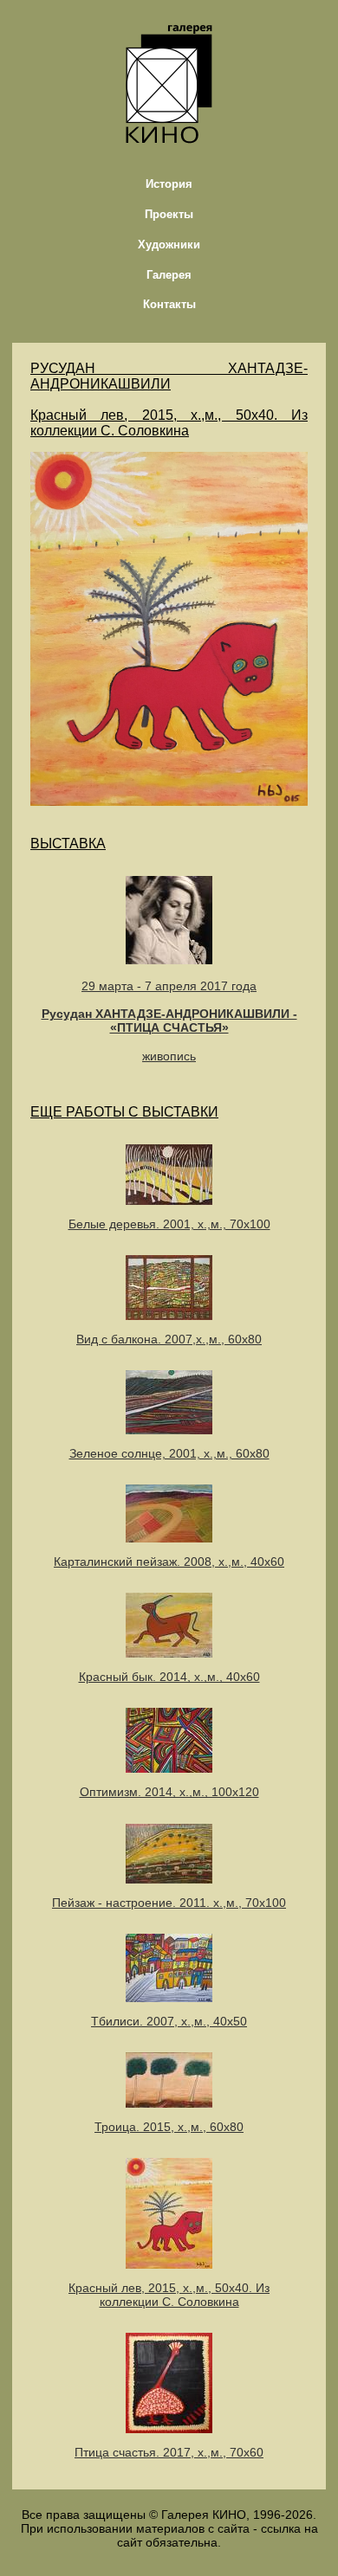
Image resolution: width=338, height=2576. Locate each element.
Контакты (169, 304)
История (169, 184)
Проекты (169, 214)
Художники (169, 245)
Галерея (169, 275)
